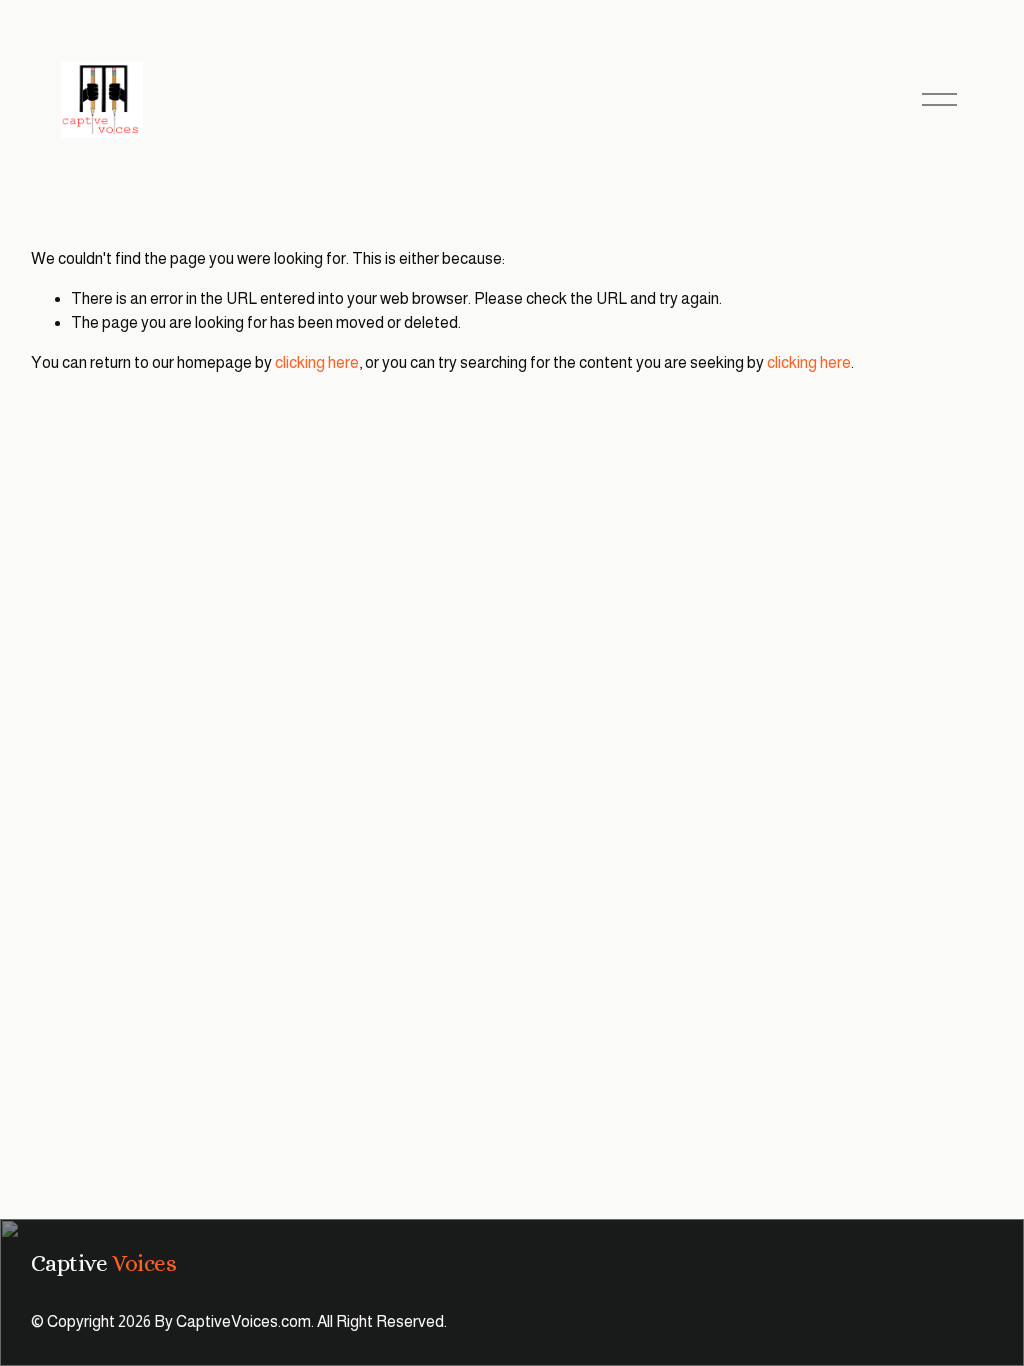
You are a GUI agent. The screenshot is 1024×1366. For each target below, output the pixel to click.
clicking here (317, 362)
